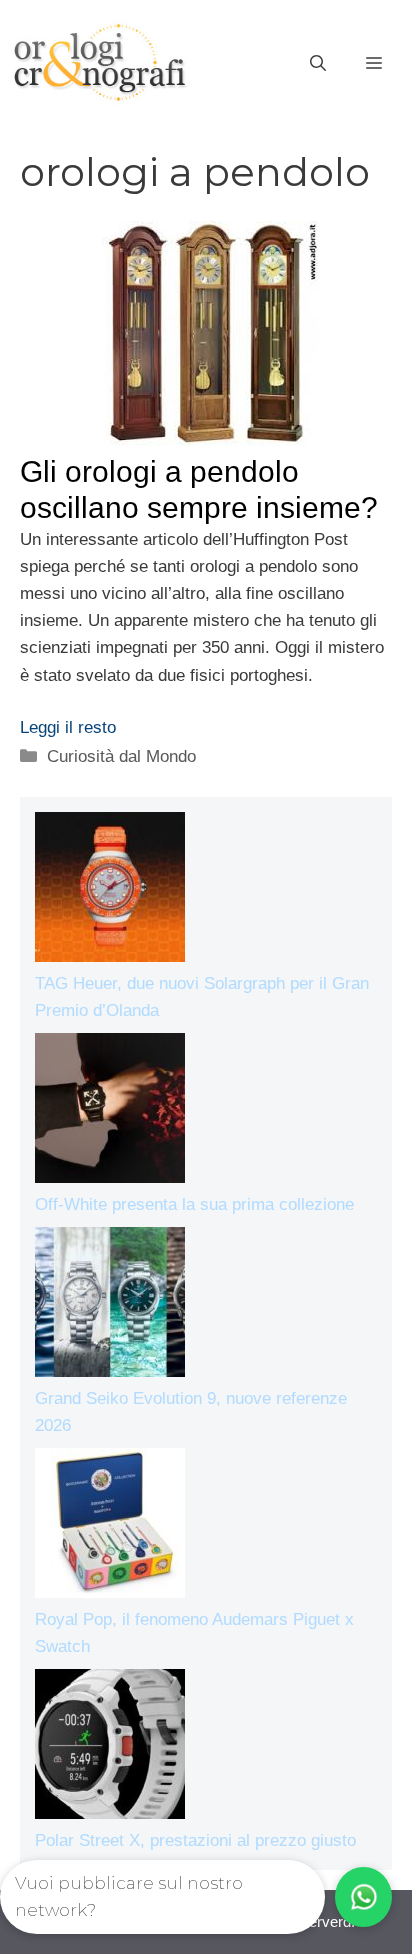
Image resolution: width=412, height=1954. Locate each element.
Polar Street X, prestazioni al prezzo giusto (195, 1840)
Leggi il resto (68, 727)
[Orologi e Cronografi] (100, 62)
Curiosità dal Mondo (121, 756)
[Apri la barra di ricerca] (318, 64)
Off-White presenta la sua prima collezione (194, 1204)
